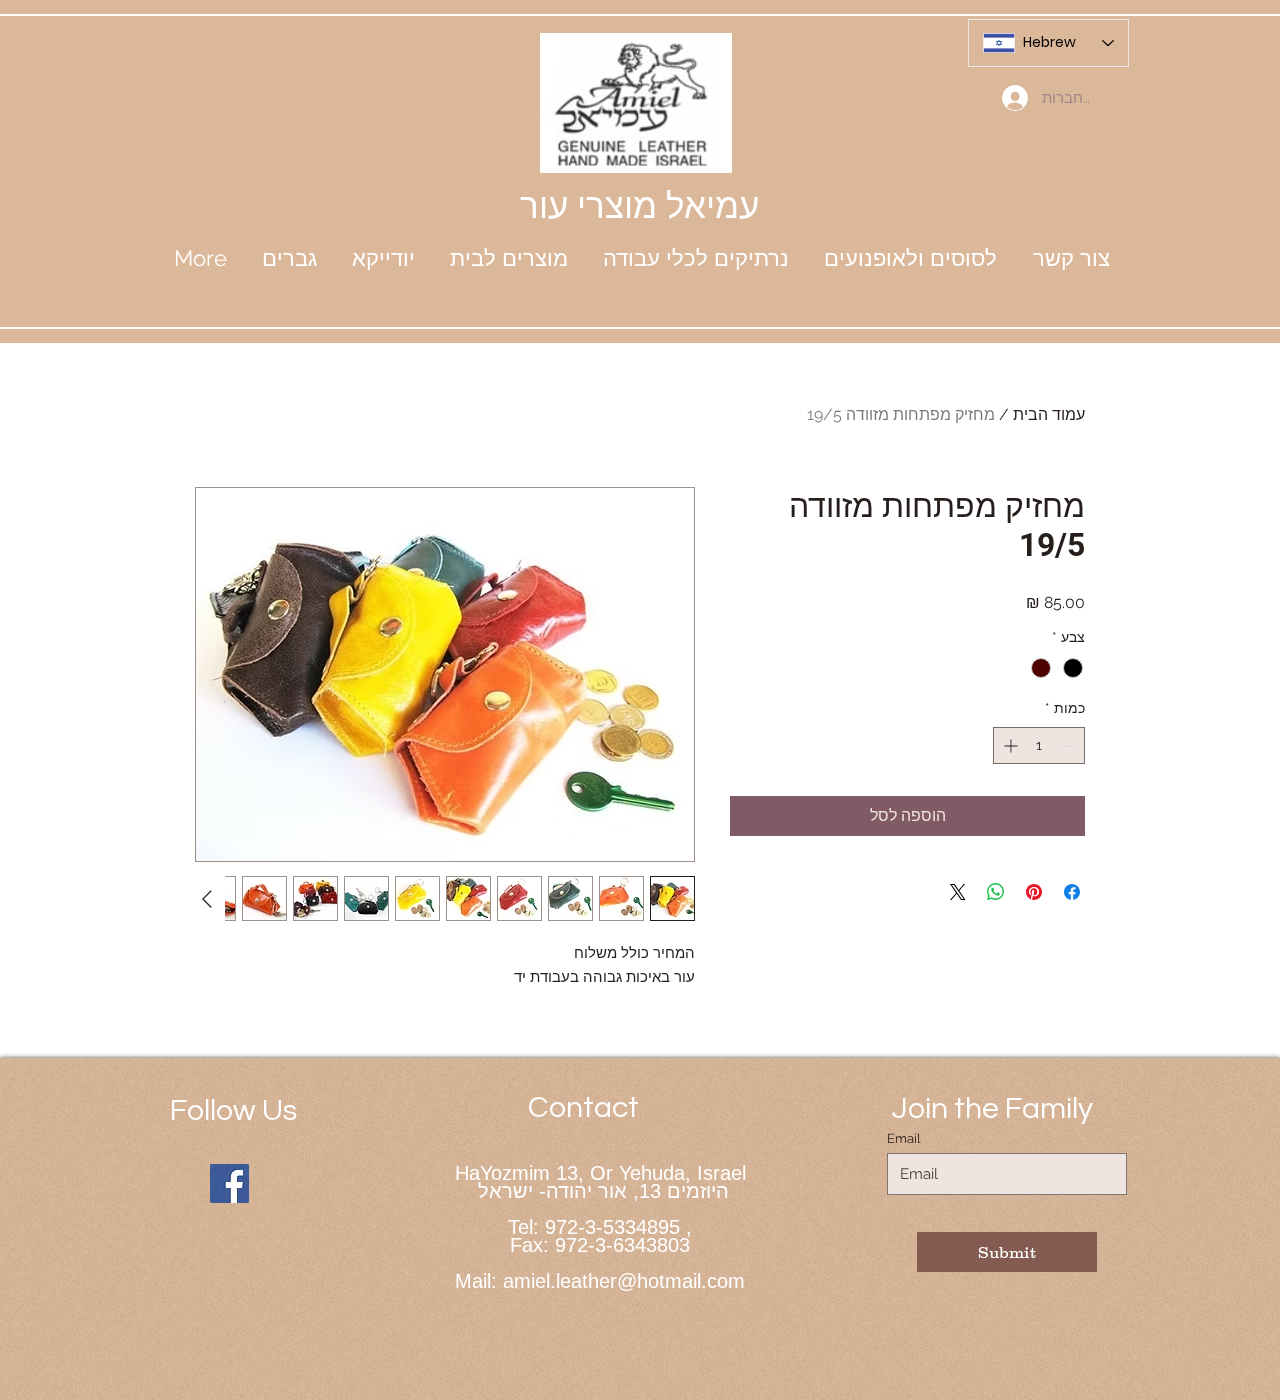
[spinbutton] (1039, 745)
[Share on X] (958, 892)
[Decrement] (1069, 745)
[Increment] (1008, 745)
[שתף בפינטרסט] (1034, 892)
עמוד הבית (1049, 414)
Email (904, 1138)
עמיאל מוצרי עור (639, 205)
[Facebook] (229, 1183)
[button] (383, 258)
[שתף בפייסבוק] (1072, 892)
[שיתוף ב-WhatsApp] (996, 892)
